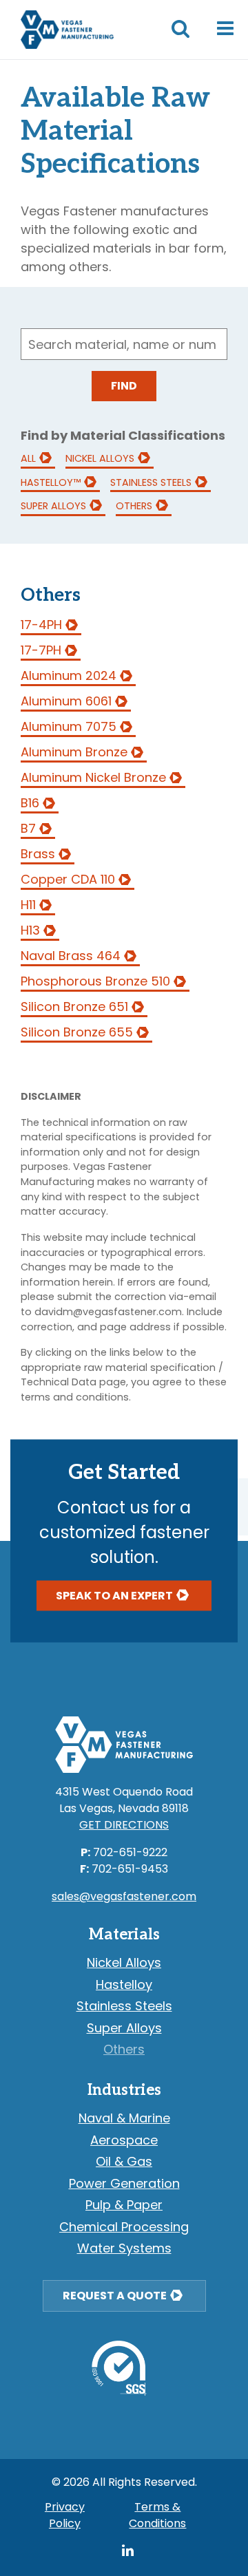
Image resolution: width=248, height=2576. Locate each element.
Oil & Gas (124, 2161)
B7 (28, 828)
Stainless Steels (151, 482)
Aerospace (124, 2140)
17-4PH (41, 625)
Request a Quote (115, 2296)
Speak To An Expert (114, 1595)
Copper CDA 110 (68, 879)
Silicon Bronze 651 (74, 1007)
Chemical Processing (124, 2227)
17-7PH (41, 650)
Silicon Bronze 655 (77, 1032)
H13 (30, 930)
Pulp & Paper (124, 2205)
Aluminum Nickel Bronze (93, 777)
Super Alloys (53, 506)
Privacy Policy (65, 2515)
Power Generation (124, 2183)
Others (134, 506)
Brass (38, 854)
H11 (28, 905)
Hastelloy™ (51, 482)
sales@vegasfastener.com (124, 1896)
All (28, 458)
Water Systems (124, 2248)
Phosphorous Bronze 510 (95, 981)
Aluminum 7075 (69, 726)
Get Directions (124, 1825)
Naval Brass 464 (71, 956)
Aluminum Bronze (74, 752)
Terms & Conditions (157, 2515)
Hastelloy (124, 1984)
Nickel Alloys (100, 458)
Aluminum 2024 (69, 675)
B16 (30, 803)
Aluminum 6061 (66, 701)
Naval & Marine (124, 2118)
